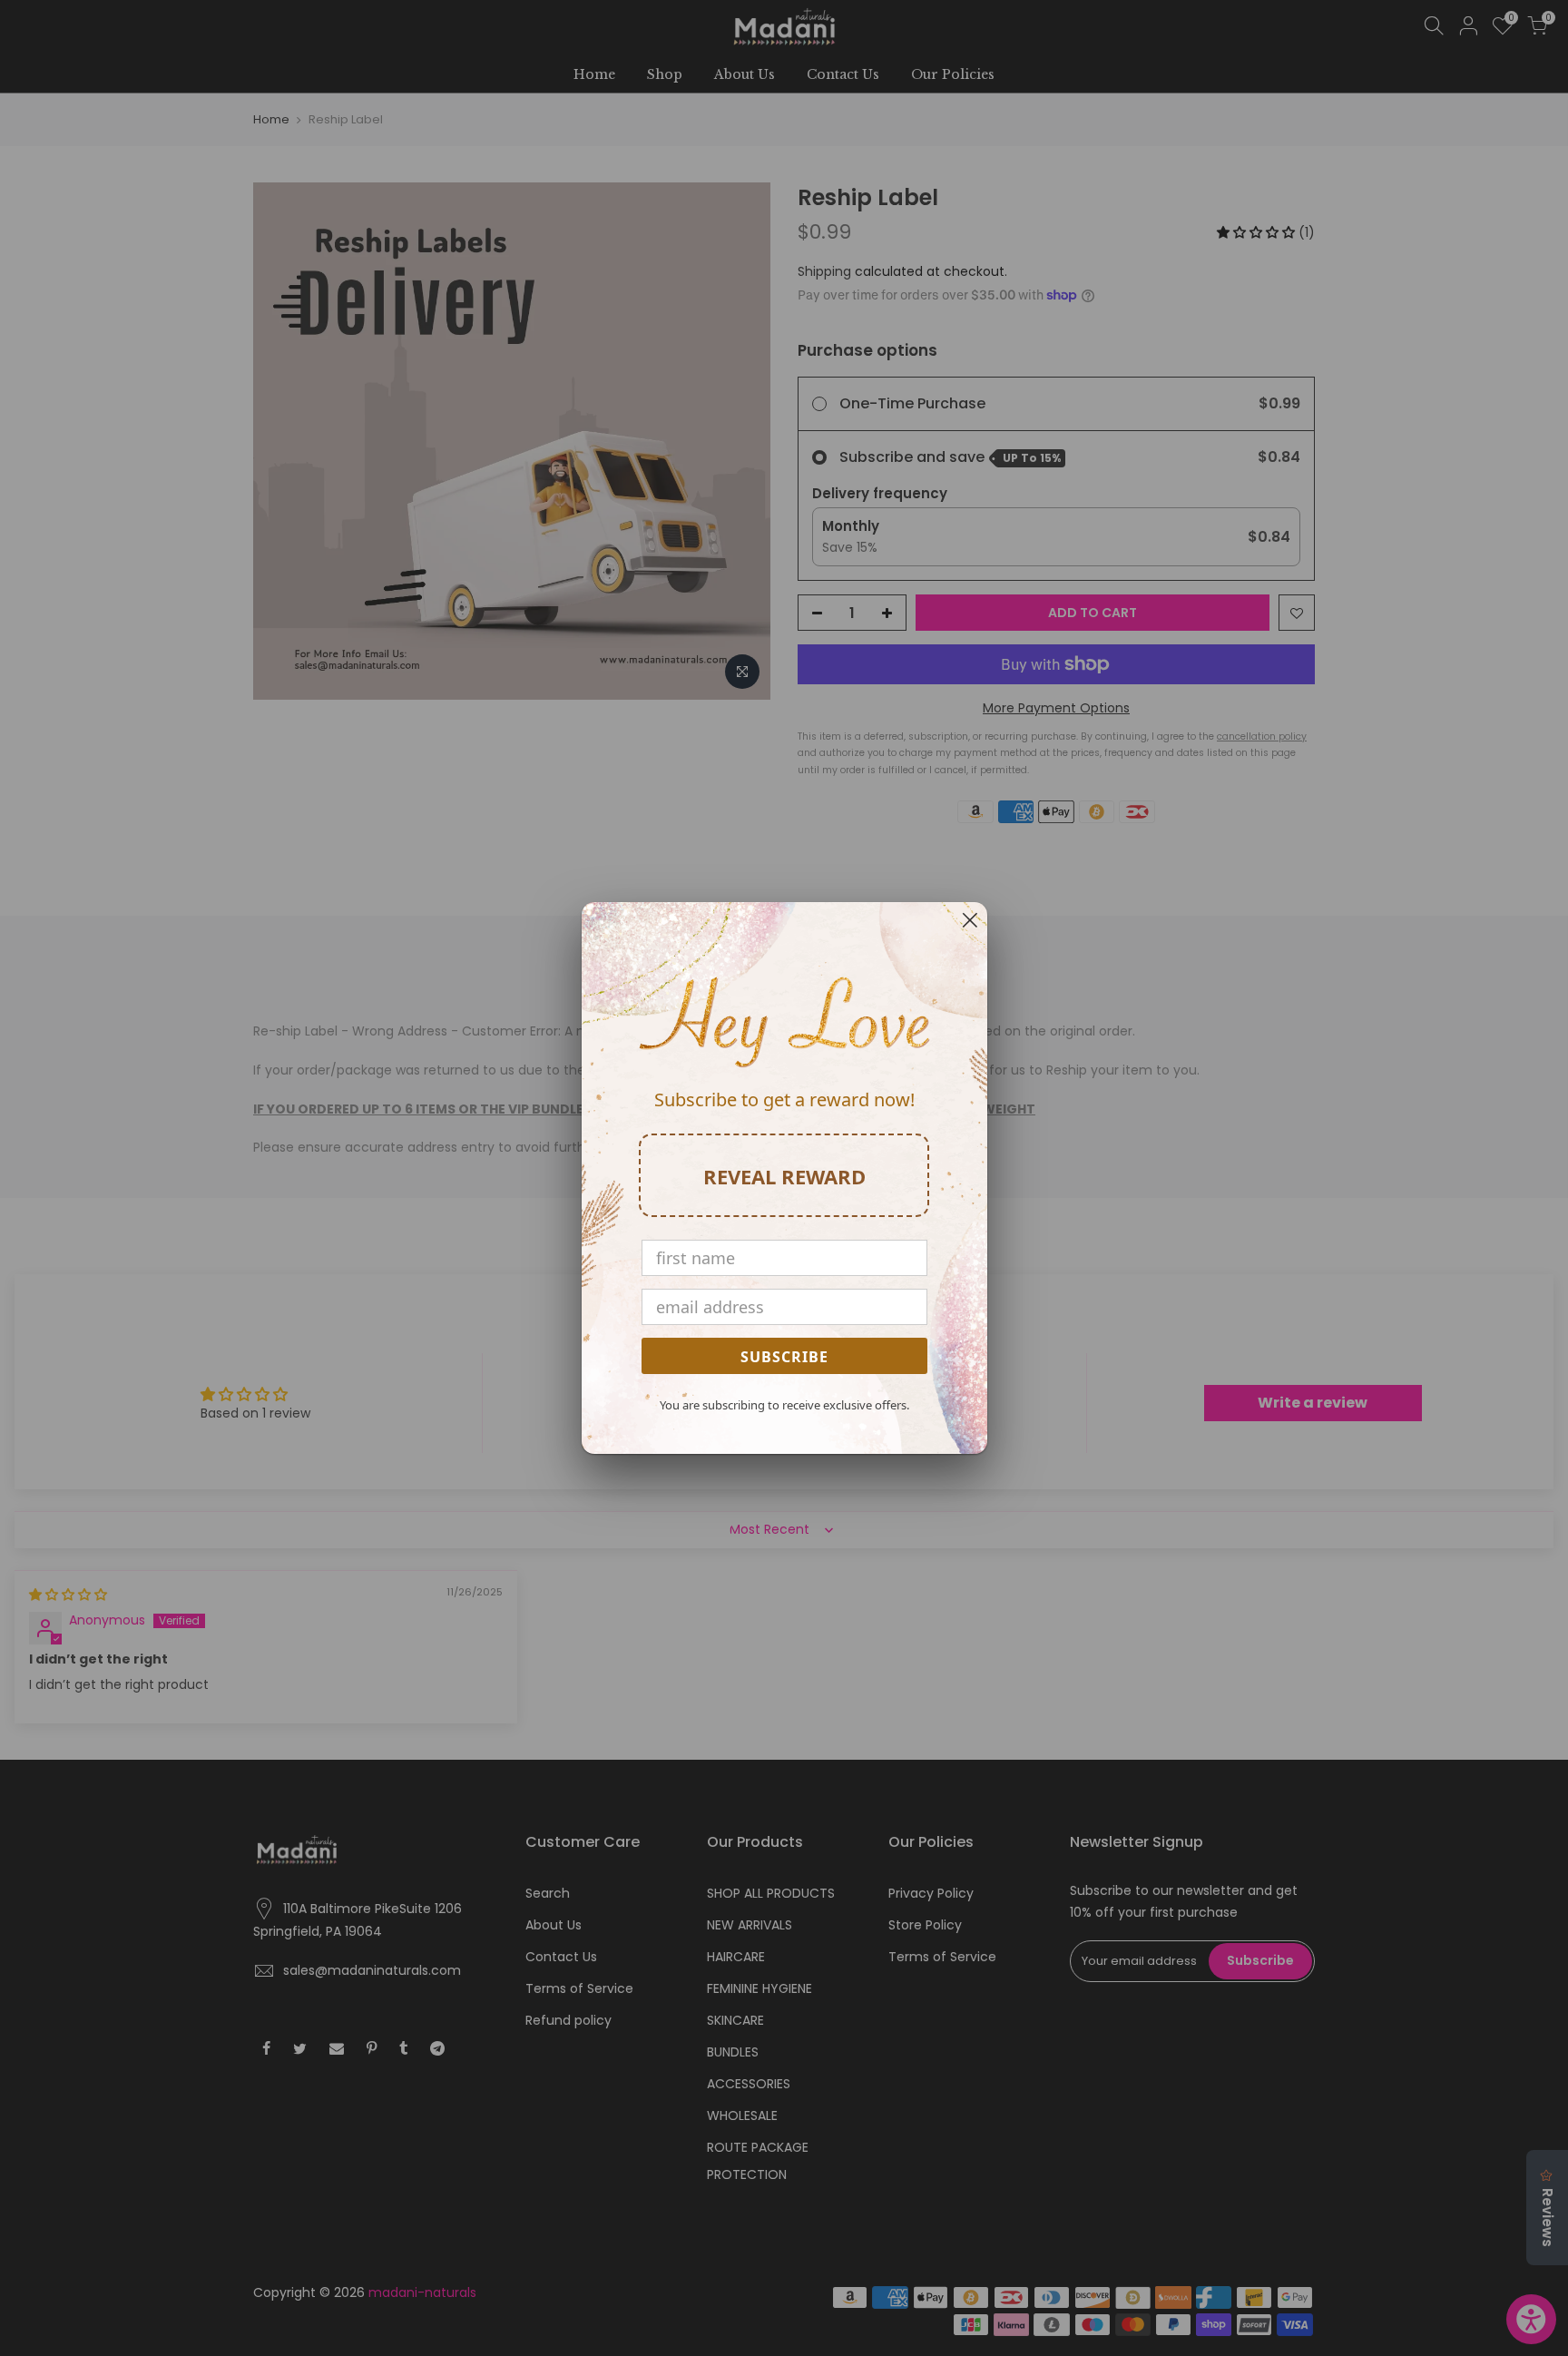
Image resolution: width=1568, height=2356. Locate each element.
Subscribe (784, 1357)
